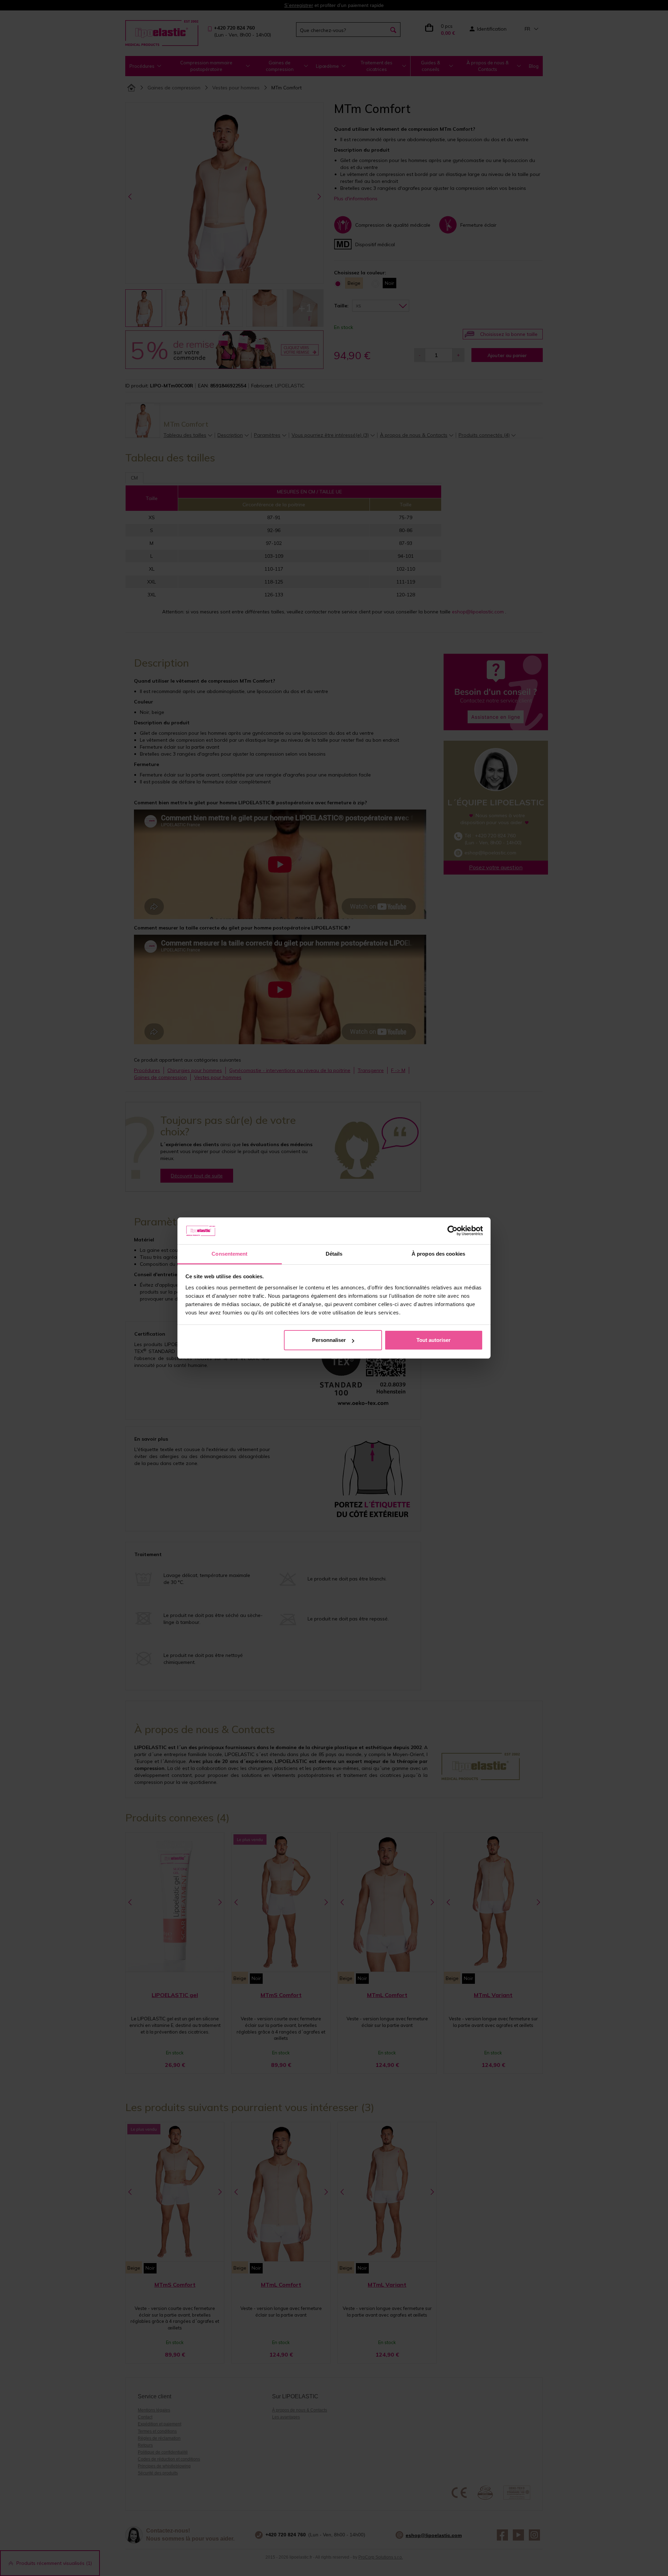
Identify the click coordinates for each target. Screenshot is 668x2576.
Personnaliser (329, 1340)
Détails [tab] (334, 1254)
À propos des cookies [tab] (438, 1254)
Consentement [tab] (229, 1254)
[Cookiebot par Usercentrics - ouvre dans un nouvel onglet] (452, 1231)
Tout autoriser (434, 1340)
